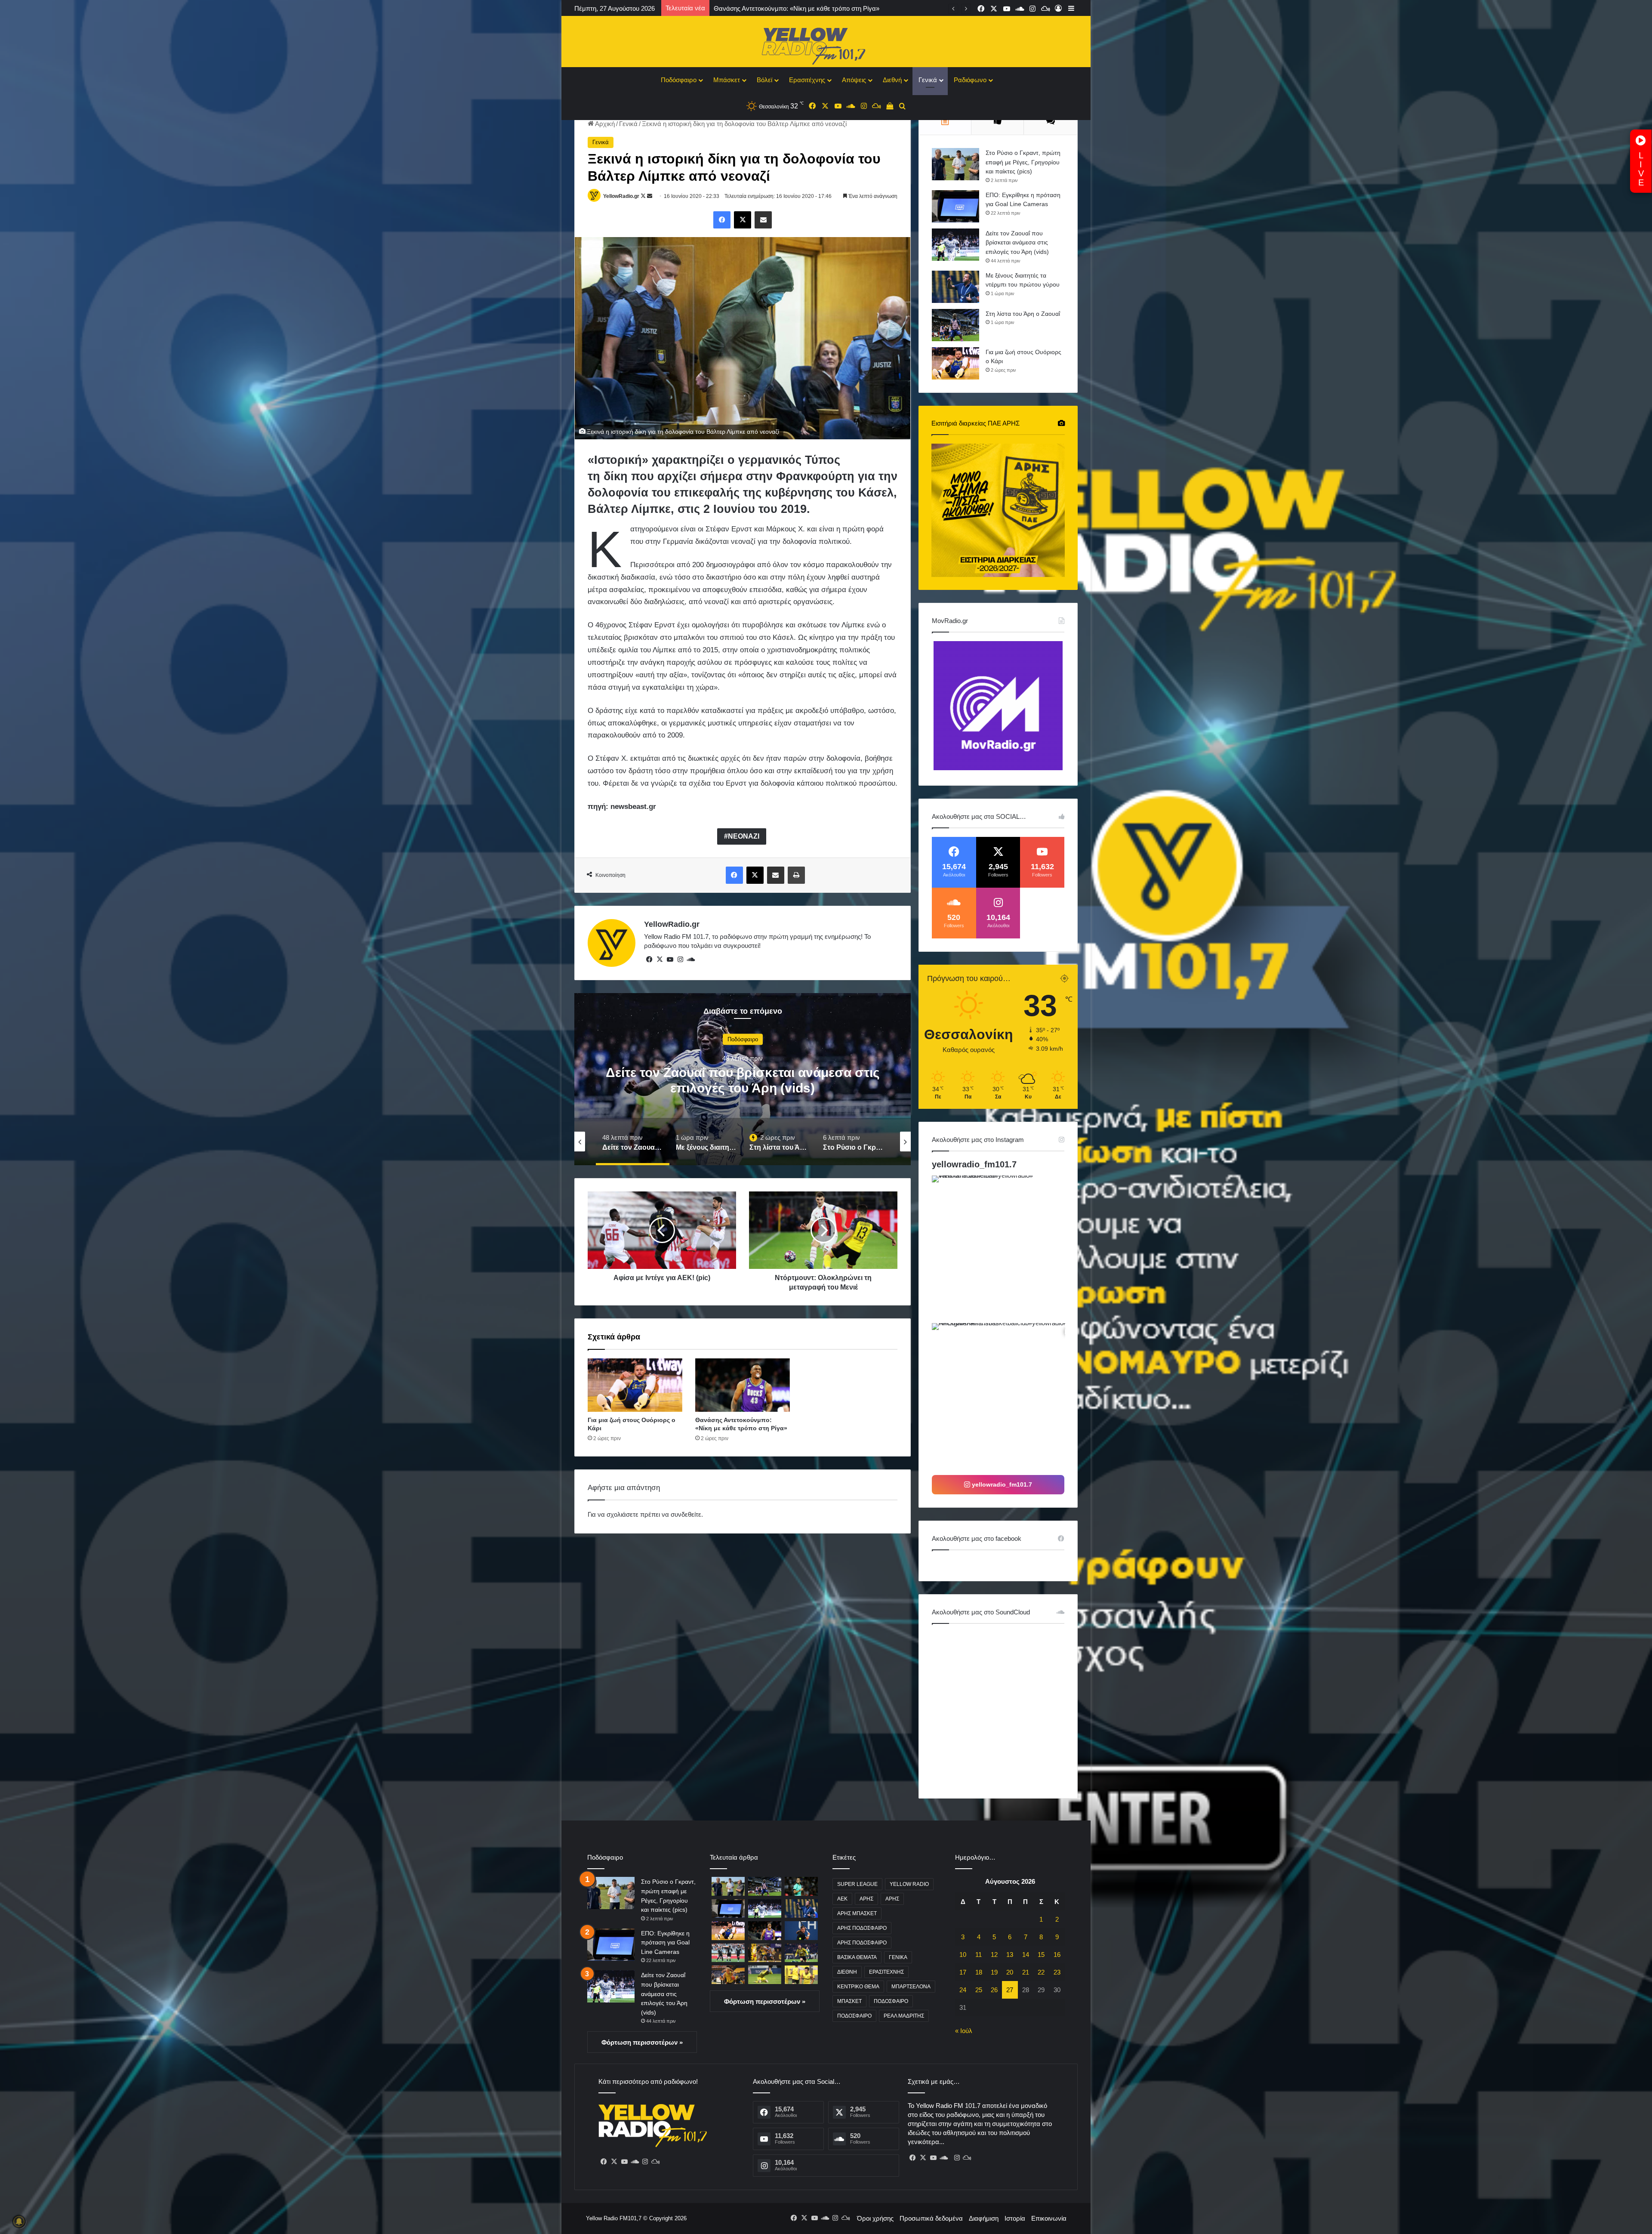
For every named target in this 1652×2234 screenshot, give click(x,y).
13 (1010, 1955)
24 (963, 1990)
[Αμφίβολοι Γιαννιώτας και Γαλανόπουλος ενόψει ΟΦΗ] (765, 1975)
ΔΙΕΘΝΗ (847, 1972)
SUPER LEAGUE (857, 1884)
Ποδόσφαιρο (679, 80)
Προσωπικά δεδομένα (931, 2218)
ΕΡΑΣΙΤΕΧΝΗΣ (886, 1972)
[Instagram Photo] (1005, 1248)
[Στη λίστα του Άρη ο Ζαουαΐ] (955, 325)
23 (1057, 1972)
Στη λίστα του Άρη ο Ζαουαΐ (1023, 314)
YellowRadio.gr (621, 196)
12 (994, 1955)
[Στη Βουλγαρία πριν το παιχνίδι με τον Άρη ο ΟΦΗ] (728, 1953)
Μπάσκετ (727, 80)
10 (963, 1955)
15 (1041, 1955)
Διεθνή (892, 80)
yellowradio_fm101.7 (974, 1164)
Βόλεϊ (764, 80)
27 (1010, 1990)
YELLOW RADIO (909, 1884)
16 (1057, 1955)
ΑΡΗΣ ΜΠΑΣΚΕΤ (857, 1913)
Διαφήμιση (984, 2218)
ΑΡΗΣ (866, 1899)
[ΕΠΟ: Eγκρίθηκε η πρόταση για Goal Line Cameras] (955, 206)
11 (979, 1955)
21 (1026, 1972)
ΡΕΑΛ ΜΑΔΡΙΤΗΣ (904, 2016)
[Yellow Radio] (826, 44)
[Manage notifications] (19, 2222)
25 (979, 1990)
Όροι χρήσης (875, 2218)
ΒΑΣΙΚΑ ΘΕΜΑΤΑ (857, 1957)
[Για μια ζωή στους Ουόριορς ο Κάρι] (635, 1385)
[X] (660, 960)
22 (1041, 1972)
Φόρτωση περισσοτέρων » (642, 2042)
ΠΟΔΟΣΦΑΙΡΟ (891, 2001)
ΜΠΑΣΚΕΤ (849, 2001)
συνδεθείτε (686, 1514)
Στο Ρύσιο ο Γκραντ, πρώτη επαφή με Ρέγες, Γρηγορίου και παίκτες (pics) (1023, 162)
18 (979, 1972)
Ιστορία (1015, 2218)
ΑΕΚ (842, 1899)
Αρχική (604, 124)
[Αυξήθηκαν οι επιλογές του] (801, 1975)
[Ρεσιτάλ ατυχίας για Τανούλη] (728, 1975)
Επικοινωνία (1049, 2218)
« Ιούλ (964, 2031)
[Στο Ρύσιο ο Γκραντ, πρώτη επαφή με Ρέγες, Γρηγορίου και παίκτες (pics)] (955, 164)
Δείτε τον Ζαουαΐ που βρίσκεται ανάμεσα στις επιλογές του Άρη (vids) (1017, 242)
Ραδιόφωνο (970, 80)
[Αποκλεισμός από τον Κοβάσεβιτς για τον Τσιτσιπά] (801, 1930)
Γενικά (928, 80)
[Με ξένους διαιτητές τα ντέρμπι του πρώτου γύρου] (955, 287)
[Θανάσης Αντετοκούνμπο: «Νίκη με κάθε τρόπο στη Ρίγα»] (743, 1385)
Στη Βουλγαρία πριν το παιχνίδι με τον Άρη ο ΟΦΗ (785, 8)
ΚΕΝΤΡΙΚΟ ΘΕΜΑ (858, 1987)
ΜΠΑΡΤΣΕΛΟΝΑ (911, 1987)
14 (1026, 1955)
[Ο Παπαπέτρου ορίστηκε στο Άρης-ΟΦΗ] (801, 1886)
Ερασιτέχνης (807, 80)
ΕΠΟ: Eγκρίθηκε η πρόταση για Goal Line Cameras (665, 1942)
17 (963, 1972)
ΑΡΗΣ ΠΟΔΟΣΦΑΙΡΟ (862, 1928)
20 (1010, 1972)
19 (994, 1972)
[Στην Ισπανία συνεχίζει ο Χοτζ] (765, 1953)
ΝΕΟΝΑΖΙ (744, 836)
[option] (743, 1079)
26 (994, 1990)
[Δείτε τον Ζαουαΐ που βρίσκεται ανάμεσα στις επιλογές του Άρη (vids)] (955, 245)
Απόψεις (854, 80)
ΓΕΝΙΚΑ (898, 1957)
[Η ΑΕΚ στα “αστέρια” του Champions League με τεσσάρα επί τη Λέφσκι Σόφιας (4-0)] (801, 1953)
